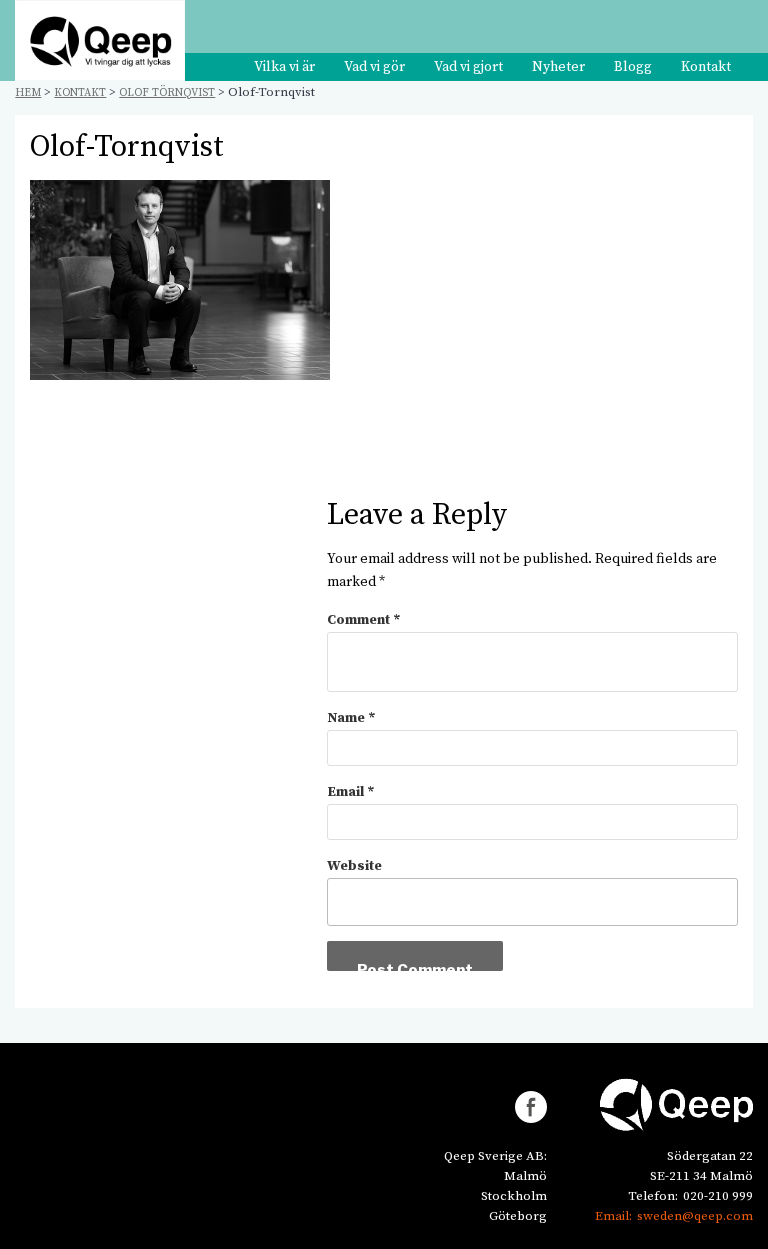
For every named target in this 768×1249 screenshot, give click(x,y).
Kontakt (706, 67)
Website (354, 866)
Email (351, 792)
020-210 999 (718, 1196)
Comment (364, 620)
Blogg (633, 67)
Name (351, 718)
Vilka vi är (284, 67)
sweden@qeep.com (695, 1216)
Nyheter (558, 67)
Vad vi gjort (468, 67)
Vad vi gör (374, 67)
